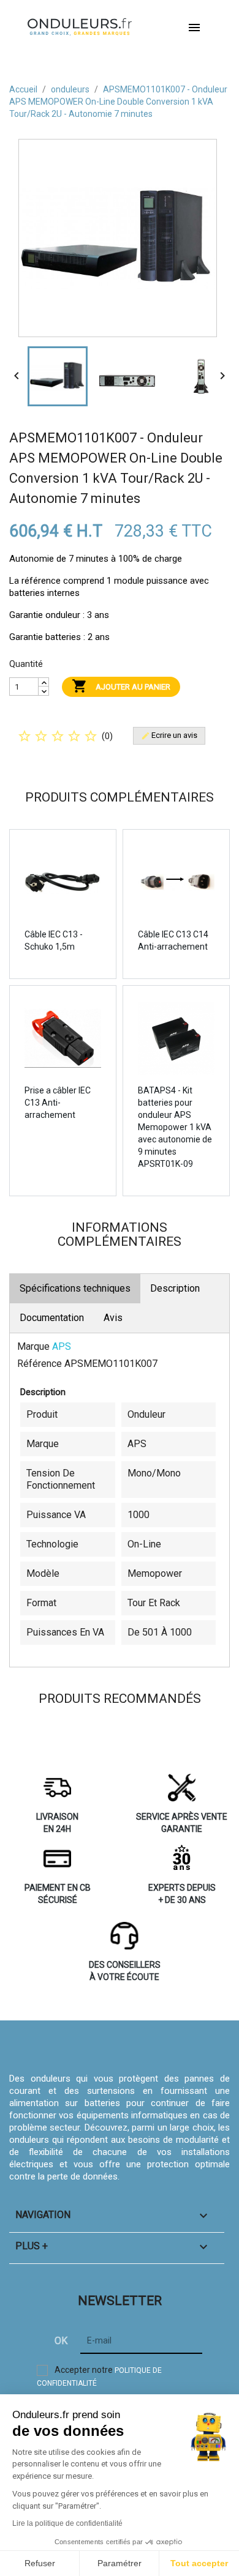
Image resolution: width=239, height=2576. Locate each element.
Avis (113, 1318)
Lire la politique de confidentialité (67, 2523)
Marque (33, 1346)
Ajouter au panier (121, 686)
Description (175, 1288)
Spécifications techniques (75, 1288)
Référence (40, 1364)
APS (62, 1346)
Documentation (52, 1318)
